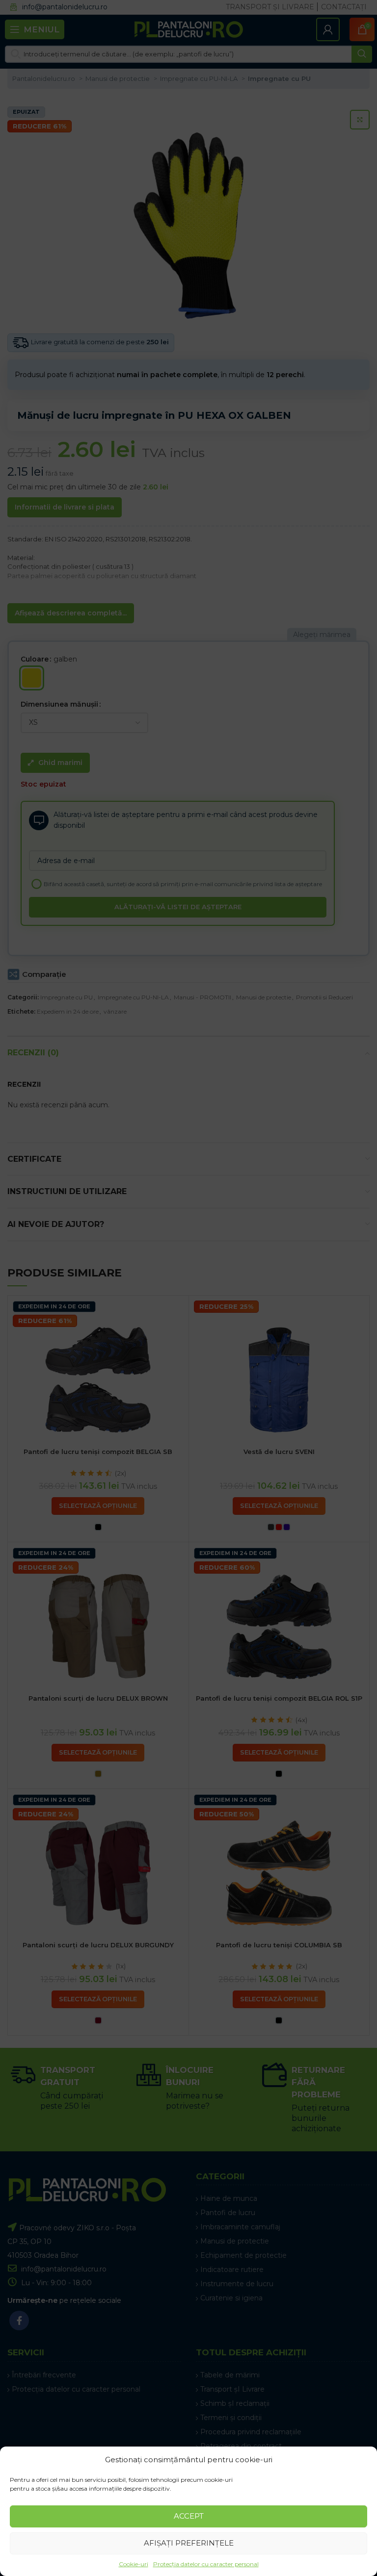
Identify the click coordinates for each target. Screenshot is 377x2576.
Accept (189, 2516)
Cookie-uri (134, 2564)
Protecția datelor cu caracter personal (206, 2564)
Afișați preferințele (189, 2543)
